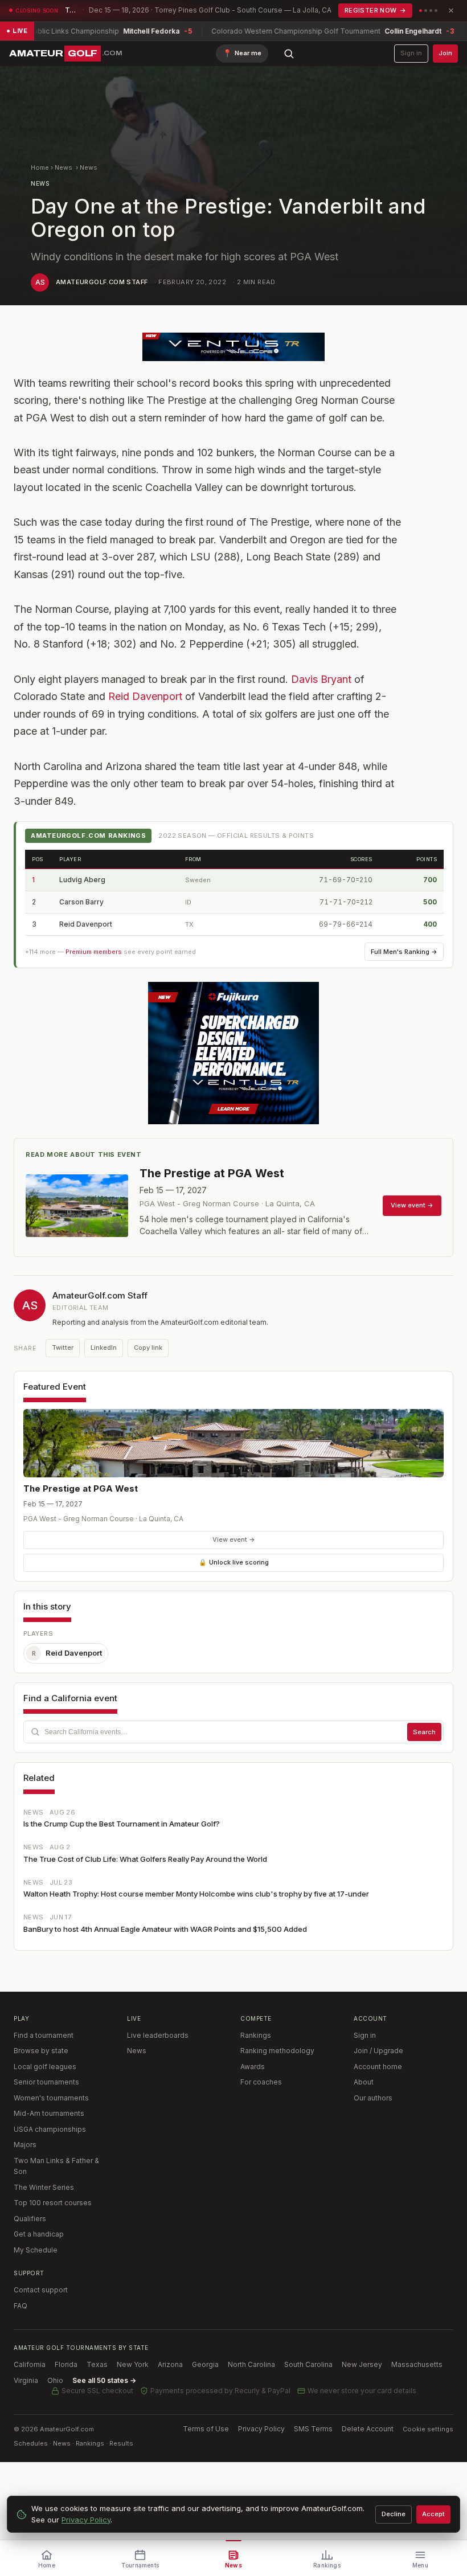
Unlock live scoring (234, 1562)
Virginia (26, 2380)
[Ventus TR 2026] (233, 1053)
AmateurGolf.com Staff (102, 282)
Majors (25, 2145)
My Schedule (36, 2250)
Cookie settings (428, 2429)
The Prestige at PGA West (81, 1488)
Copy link (148, 1348)
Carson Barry (81, 902)
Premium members (94, 952)
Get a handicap (39, 2234)
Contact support (41, 2290)
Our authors (373, 2098)
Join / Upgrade (378, 2051)
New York (133, 2364)
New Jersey (362, 2364)
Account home (378, 2067)
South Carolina (308, 2364)
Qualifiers (30, 2219)
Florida (66, 2364)
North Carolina (251, 2364)
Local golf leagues (45, 2067)
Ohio (55, 2380)
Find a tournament (44, 2035)
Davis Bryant (321, 679)
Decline (394, 2514)
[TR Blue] (233, 347)
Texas (97, 2364)
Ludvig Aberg (82, 880)
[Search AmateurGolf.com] (289, 54)
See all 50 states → (104, 2380)
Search (424, 1732)
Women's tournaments (51, 2098)
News (64, 167)
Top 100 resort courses (53, 2203)
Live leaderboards (158, 2035)
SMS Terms (313, 2429)
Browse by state (41, 2051)
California (30, 2364)
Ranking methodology (277, 2051)
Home (40, 167)
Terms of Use (206, 2429)
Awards (253, 2067)
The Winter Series (44, 2187)
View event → (234, 1539)
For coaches (261, 2082)
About (364, 2082)
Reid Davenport (145, 696)
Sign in (411, 53)
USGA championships (50, 2129)
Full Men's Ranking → (404, 952)
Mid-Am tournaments (49, 2113)
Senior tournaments (46, 2082)
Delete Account (368, 2429)
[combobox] (233, 1732)
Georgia (205, 2364)
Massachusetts (417, 2364)
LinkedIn (104, 1348)
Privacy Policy (261, 2429)
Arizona (170, 2364)
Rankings (256, 2035)
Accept (433, 2514)
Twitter (63, 1348)
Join (445, 53)
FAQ (21, 2306)
